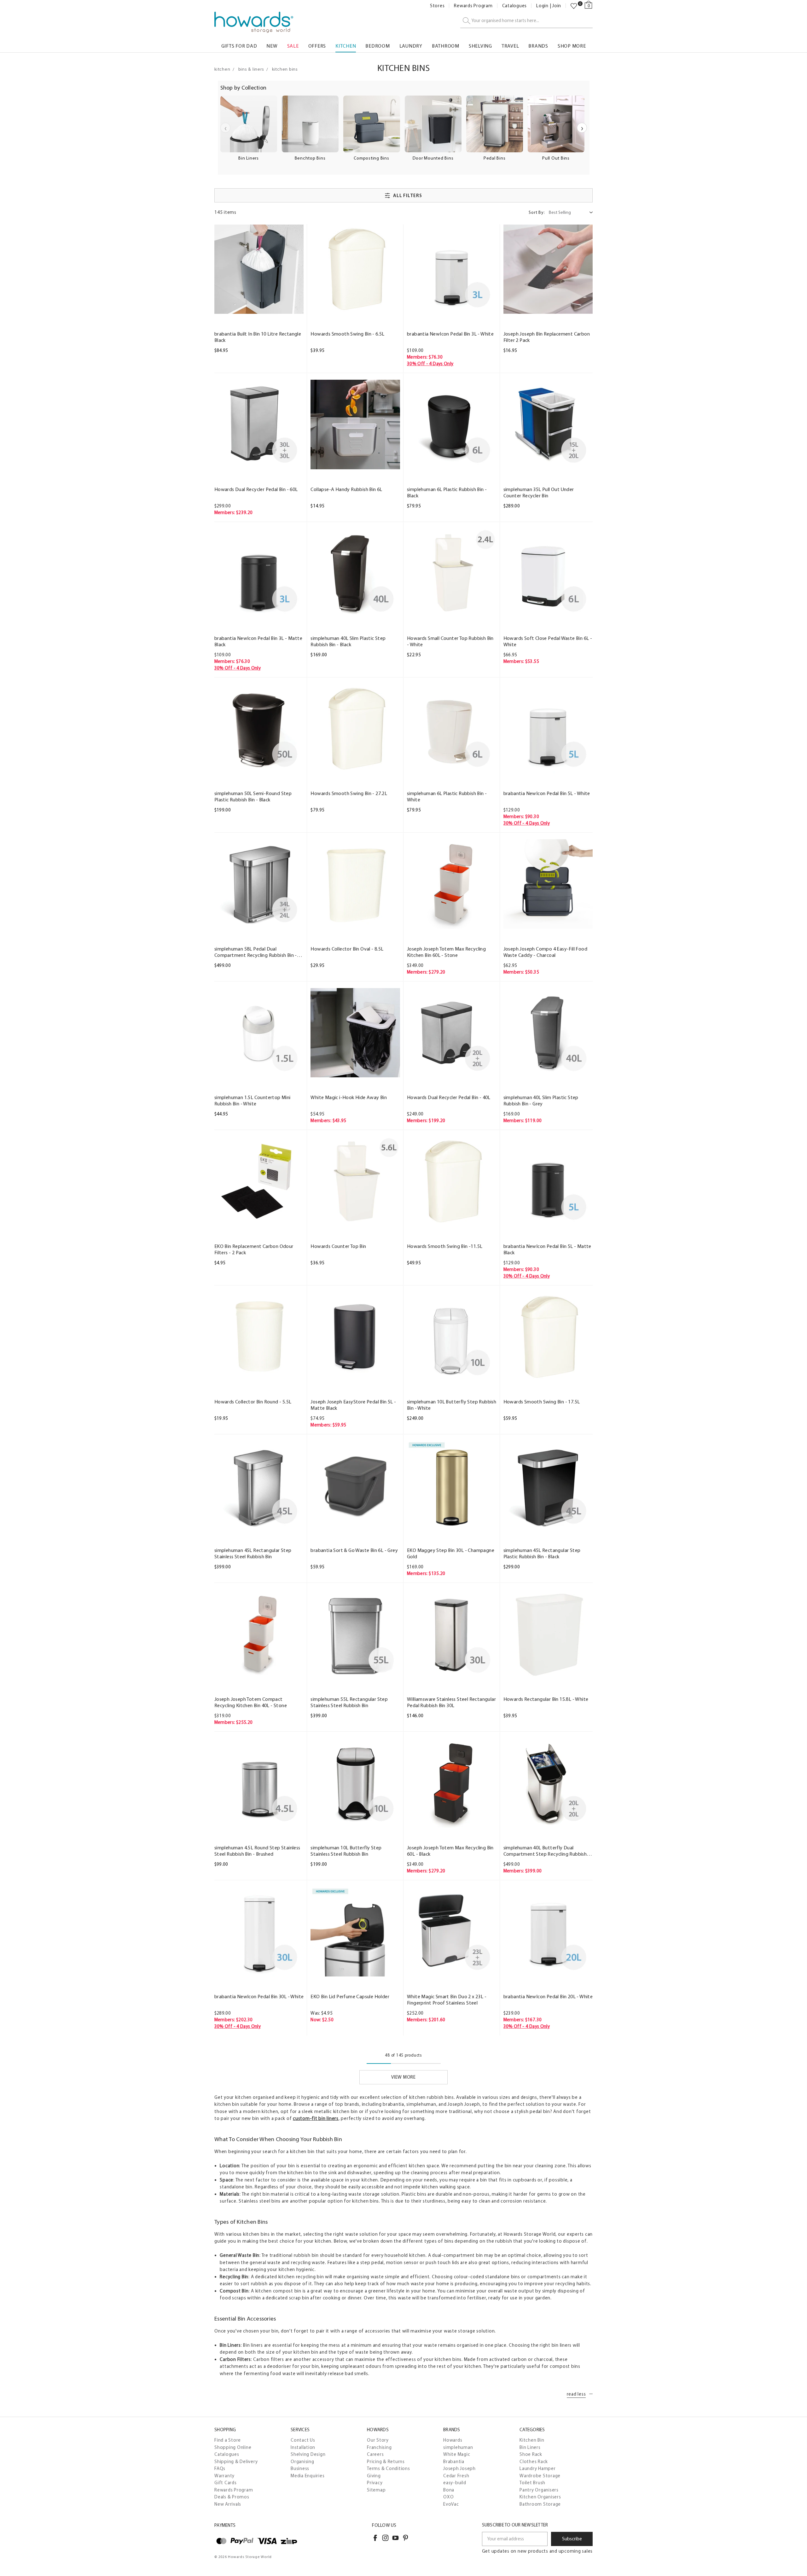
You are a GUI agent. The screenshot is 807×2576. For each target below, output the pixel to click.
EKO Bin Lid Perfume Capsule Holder (350, 1996)
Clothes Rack (534, 2462)
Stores (437, 6)
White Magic (457, 2454)
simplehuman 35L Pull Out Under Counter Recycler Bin (539, 492)
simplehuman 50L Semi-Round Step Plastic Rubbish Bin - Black (253, 796)
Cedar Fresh (456, 2476)
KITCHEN (346, 46)
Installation (303, 2447)
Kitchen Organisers (540, 2497)
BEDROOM (377, 46)
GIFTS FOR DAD (239, 46)
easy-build (455, 2483)
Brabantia (454, 2462)
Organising (302, 2462)
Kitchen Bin (532, 2440)
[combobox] (526, 21)
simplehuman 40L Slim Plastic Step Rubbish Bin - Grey (541, 1101)
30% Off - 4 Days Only (430, 364)
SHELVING (480, 46)
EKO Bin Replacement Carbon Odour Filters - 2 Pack (254, 1249)
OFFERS (317, 46)
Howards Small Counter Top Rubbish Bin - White (450, 641)
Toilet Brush (532, 2483)
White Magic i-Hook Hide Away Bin (349, 1097)
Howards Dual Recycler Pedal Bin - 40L (449, 1097)
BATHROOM (446, 46)
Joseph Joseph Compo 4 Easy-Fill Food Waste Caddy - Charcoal (545, 952)
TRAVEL (510, 46)
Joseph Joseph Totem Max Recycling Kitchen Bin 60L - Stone (446, 952)
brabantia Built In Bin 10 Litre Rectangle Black (258, 337)
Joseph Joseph (459, 2468)
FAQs (220, 2468)
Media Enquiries (308, 2476)
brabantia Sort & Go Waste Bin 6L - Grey (354, 1550)
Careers (375, 2454)
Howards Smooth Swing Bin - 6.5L (347, 334)
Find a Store (228, 2440)
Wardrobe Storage (540, 2476)
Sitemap (376, 2490)
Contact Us (303, 2440)
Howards (453, 2440)
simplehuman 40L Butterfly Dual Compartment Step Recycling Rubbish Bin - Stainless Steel (545, 1851)
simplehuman (458, 2447)
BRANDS (538, 46)
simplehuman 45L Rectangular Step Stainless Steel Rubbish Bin (253, 1553)
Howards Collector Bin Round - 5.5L (253, 1402)
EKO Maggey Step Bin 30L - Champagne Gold (451, 1553)
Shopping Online (233, 2447)
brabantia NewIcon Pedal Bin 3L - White (450, 334)
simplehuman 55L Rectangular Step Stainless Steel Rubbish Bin (349, 1702)
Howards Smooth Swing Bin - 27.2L (349, 793)
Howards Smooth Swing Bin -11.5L (445, 1246)
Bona (449, 2490)
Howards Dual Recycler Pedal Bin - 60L (256, 489)
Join (557, 6)
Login (542, 6)
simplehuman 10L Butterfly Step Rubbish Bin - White (452, 1405)
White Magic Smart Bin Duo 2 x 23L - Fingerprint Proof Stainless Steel (447, 2000)
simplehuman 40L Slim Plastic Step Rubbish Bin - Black (348, 641)
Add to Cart (259, 308)
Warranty (224, 2476)
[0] (574, 6)
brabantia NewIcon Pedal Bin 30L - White (259, 1996)
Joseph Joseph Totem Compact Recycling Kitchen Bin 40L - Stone (251, 1702)
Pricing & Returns (386, 2462)
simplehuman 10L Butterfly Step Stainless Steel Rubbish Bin (346, 1851)
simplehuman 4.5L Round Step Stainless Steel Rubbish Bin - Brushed (257, 1851)
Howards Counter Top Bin (338, 1246)
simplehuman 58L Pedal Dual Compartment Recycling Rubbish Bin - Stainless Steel (256, 952)
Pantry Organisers (539, 2490)
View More (403, 2077)
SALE (293, 46)
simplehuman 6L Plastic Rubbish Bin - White (447, 796)
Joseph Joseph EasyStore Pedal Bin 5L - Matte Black (353, 1405)
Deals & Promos (232, 2497)
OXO (448, 2497)
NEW (272, 46)
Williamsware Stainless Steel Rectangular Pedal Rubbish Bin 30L (451, 1702)
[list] (403, 132)
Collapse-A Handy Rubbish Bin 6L (346, 489)
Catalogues (515, 6)
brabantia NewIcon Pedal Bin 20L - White (548, 1996)
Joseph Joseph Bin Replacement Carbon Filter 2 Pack (547, 337)
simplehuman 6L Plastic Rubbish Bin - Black (447, 492)
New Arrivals (228, 2504)
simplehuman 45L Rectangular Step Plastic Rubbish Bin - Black (542, 1553)
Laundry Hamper (538, 2468)
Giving (374, 2476)
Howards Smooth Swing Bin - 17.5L (542, 1402)
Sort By (537, 212)
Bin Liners (530, 2447)
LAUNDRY (411, 46)
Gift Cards (226, 2483)
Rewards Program (473, 6)
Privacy (375, 2483)
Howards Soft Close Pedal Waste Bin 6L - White (548, 641)
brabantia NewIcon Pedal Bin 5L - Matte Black (547, 1249)
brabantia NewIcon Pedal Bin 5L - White (547, 793)
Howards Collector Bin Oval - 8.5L (347, 949)
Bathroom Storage (540, 2504)
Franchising (379, 2447)
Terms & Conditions (389, 2468)
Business (300, 2468)
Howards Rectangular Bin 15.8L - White (546, 1699)
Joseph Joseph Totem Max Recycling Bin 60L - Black (450, 1851)
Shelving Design (308, 2454)
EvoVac (451, 2504)
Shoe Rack (531, 2454)
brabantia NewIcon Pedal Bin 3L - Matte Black (258, 641)
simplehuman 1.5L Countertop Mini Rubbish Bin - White (253, 1101)
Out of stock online (452, 1524)
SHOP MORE (572, 46)
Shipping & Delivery (236, 2462)
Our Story (378, 2440)
